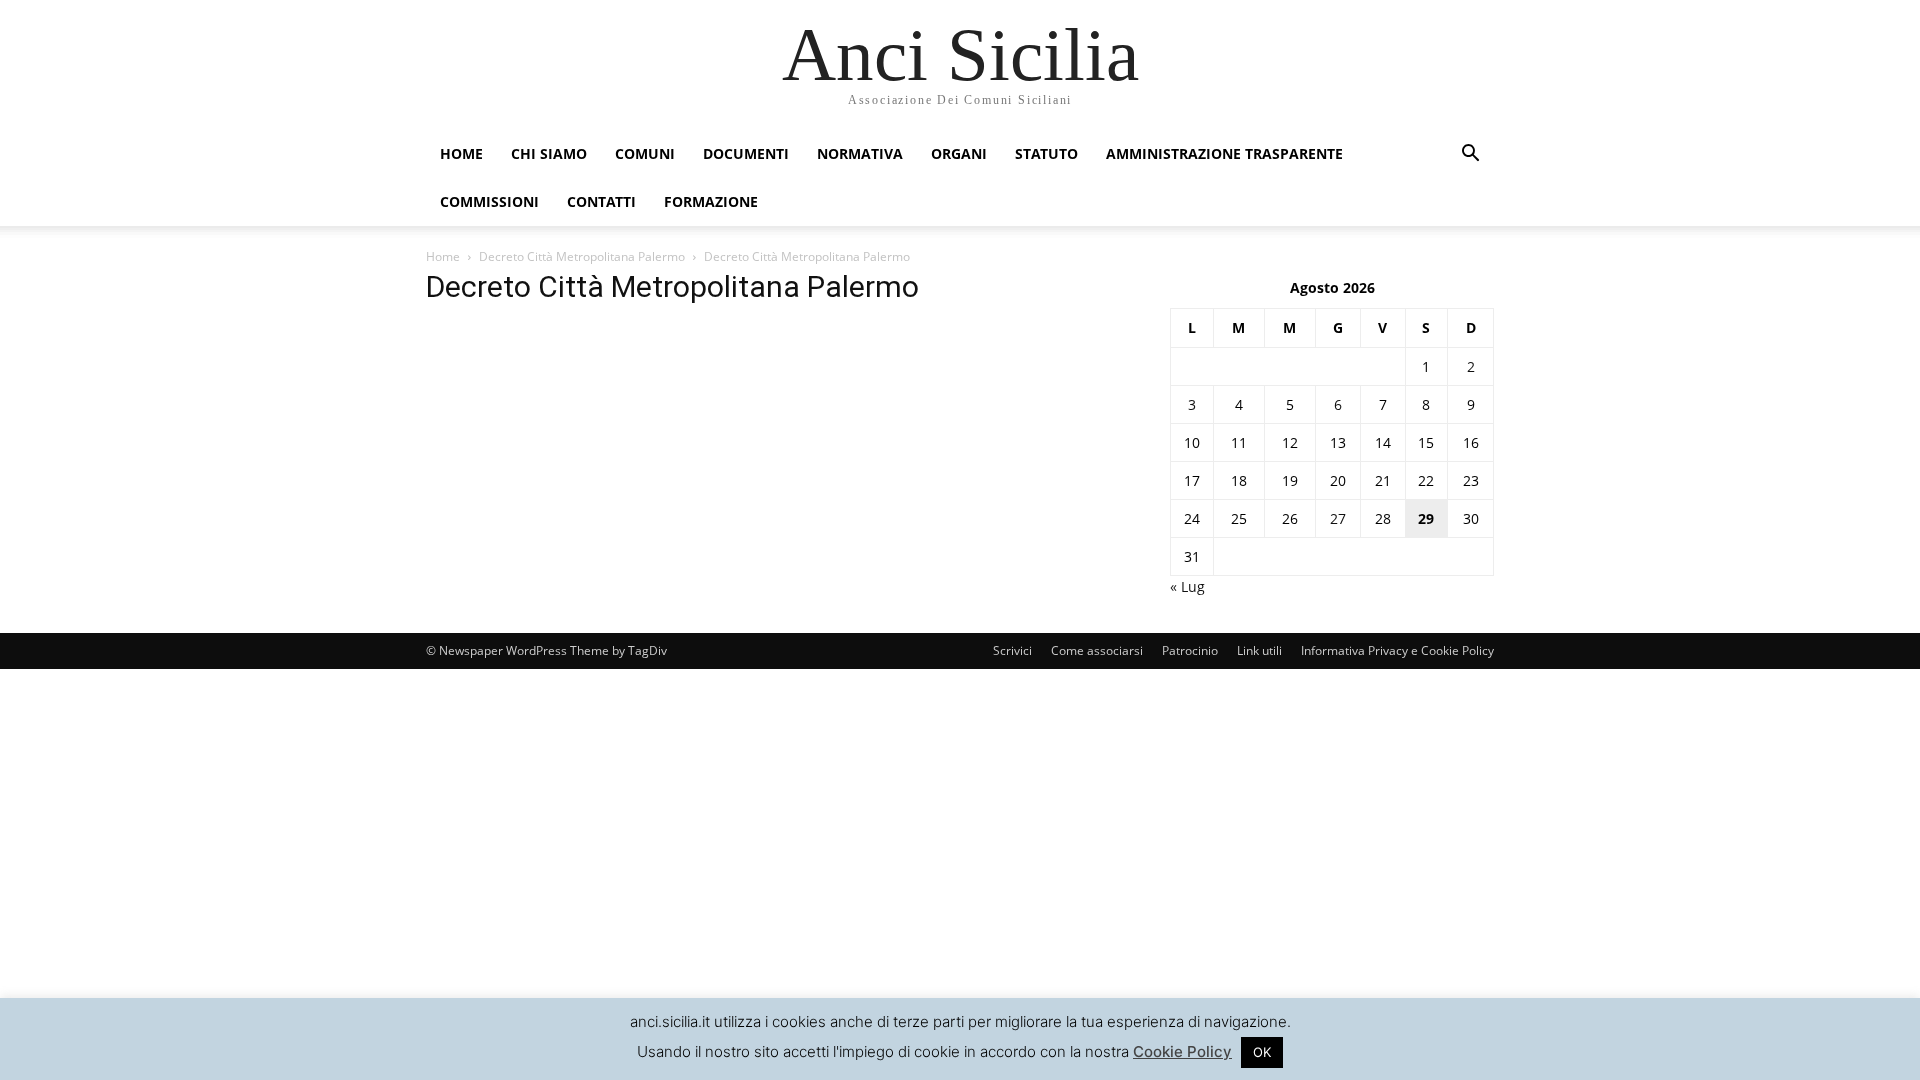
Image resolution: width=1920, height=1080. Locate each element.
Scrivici (1012, 650)
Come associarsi (1097, 650)
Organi (959, 153)
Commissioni (489, 201)
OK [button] (1262, 1052)
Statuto (1046, 153)
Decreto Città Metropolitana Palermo (582, 256)
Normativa (860, 153)
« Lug (1187, 586)
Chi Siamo (549, 153)
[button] (1470, 155)
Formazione (711, 201)
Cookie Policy (1182, 1051)
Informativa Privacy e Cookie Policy (1397, 650)
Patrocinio (1190, 650)
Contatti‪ (601, 201)
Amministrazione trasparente (1224, 153)
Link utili (1259, 650)
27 (1338, 518)
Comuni (645, 153)
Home (461, 153)
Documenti (746, 153)
